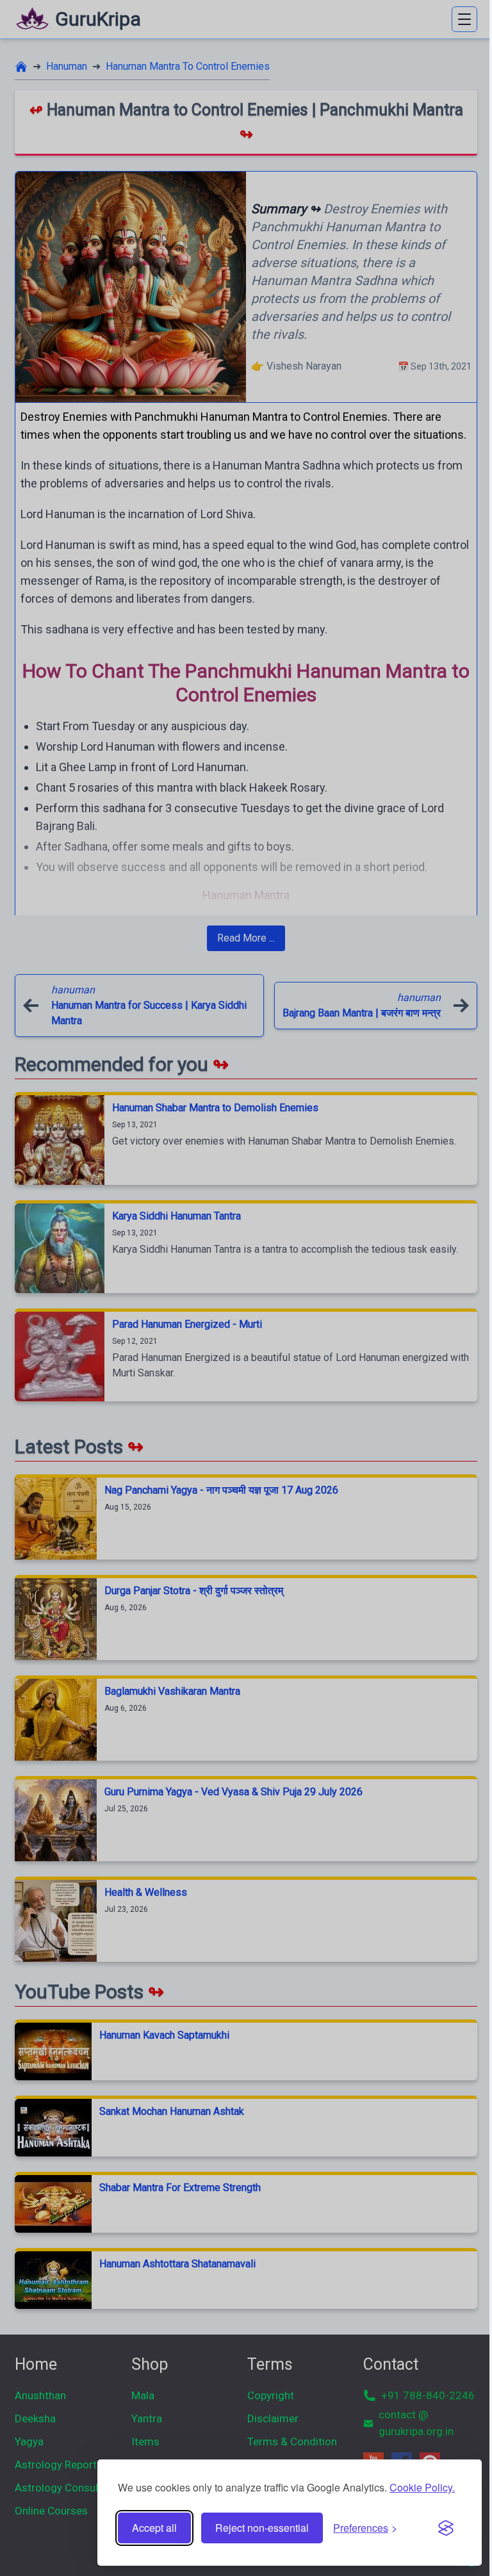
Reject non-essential (262, 2528)
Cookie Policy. (422, 2487)
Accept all (154, 2528)
